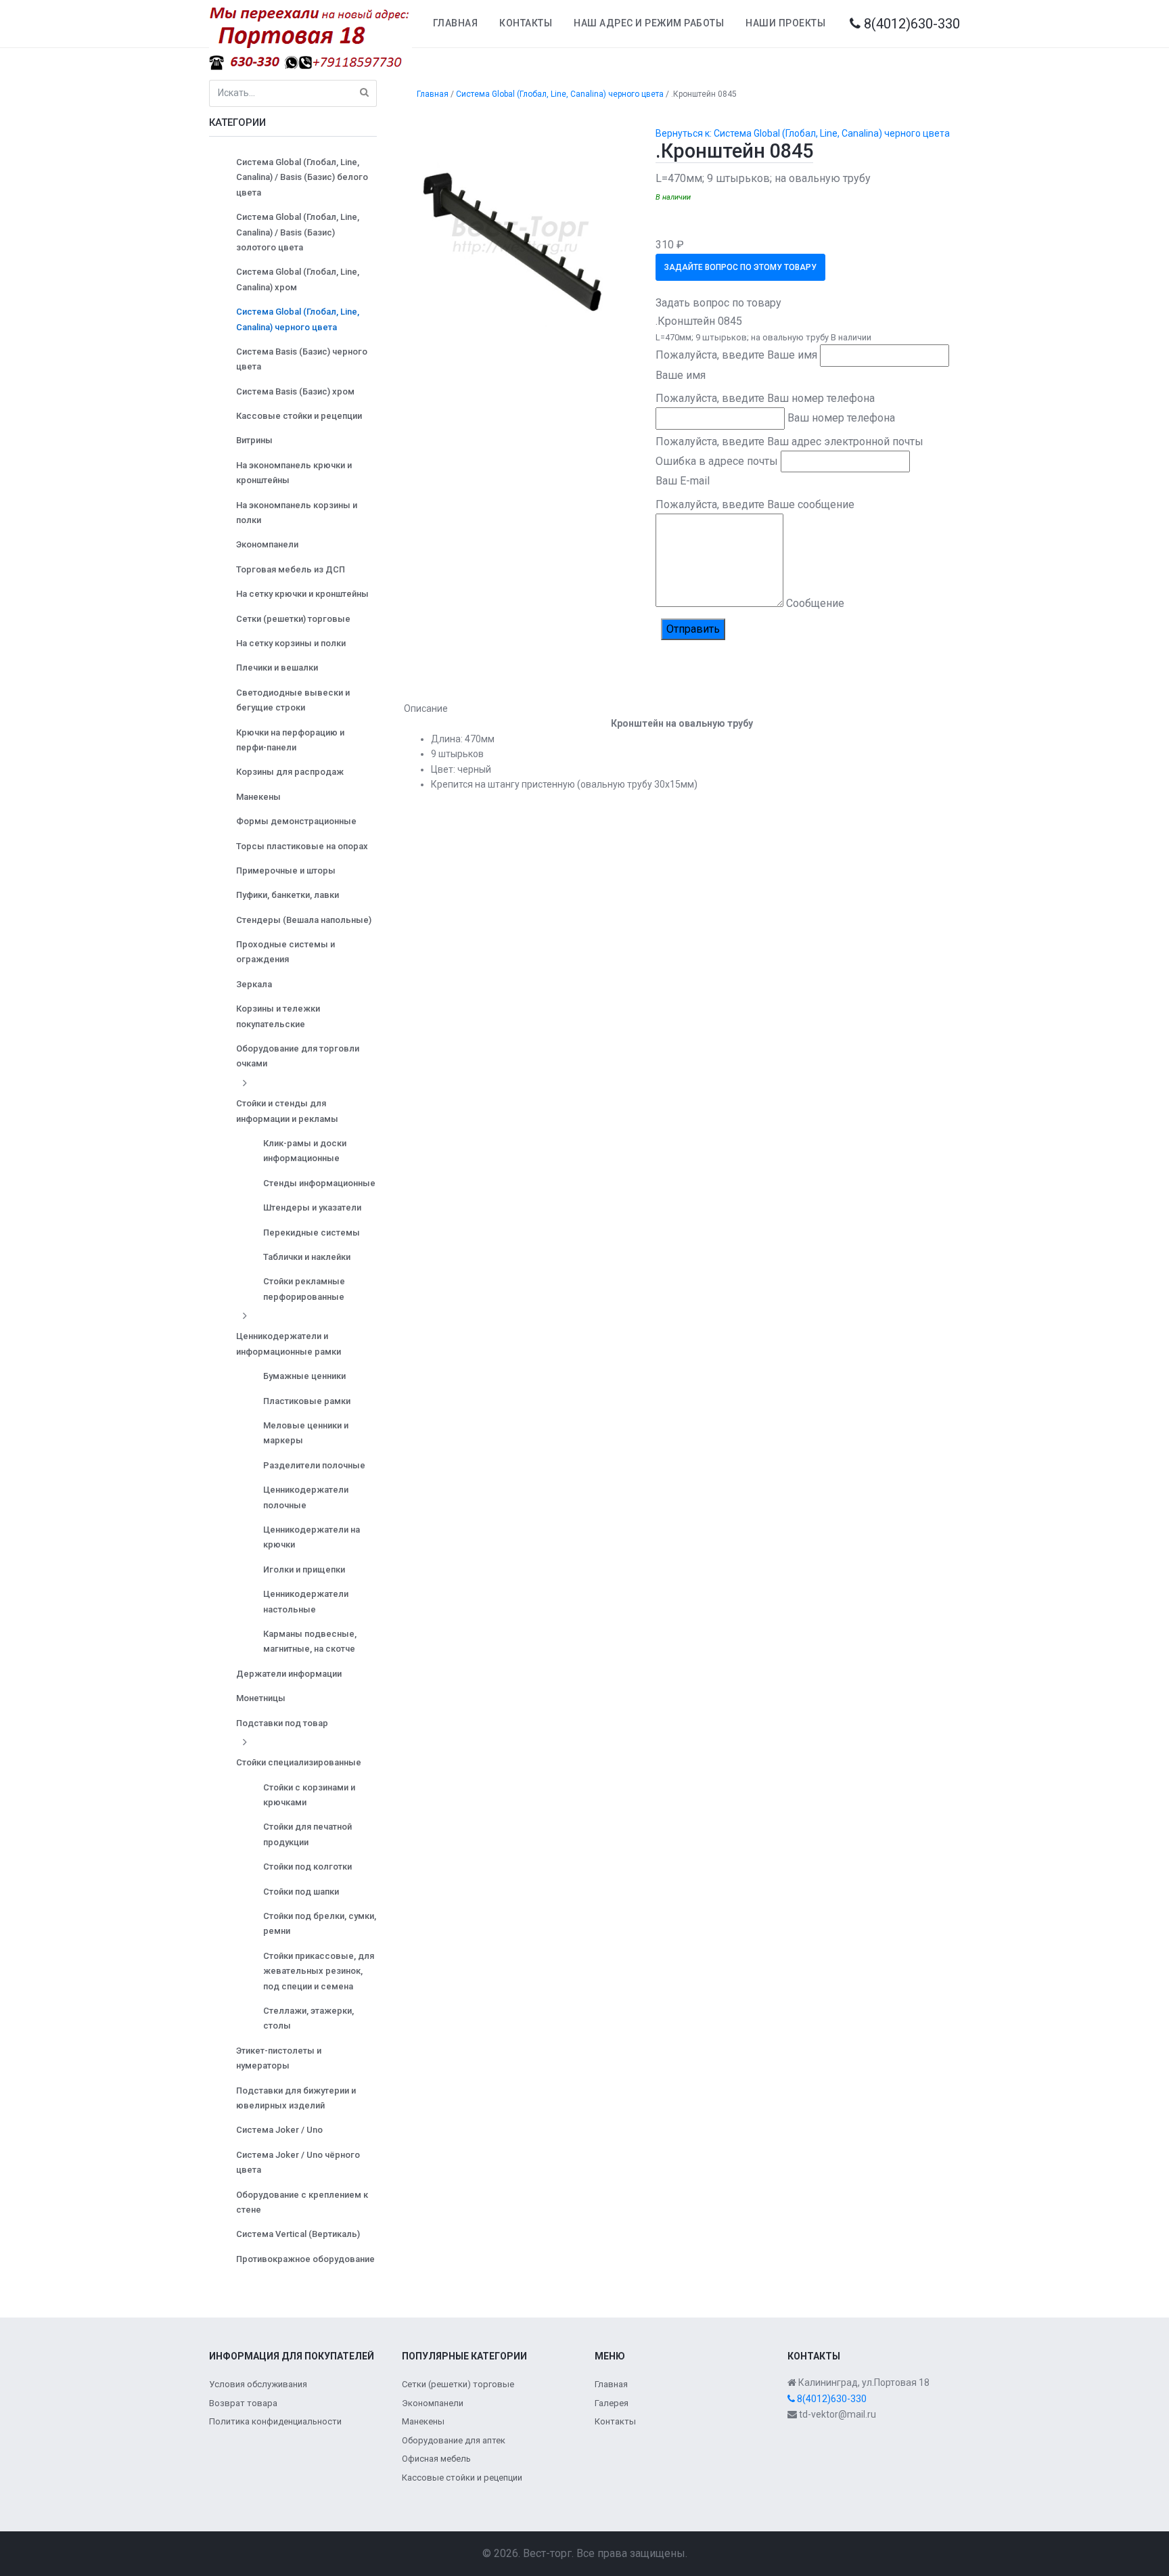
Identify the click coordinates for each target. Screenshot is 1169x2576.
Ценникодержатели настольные (306, 1601)
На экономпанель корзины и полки (297, 513)
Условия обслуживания (258, 2384)
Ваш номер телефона (841, 418)
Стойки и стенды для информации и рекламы (287, 1111)
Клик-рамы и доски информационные (305, 1151)
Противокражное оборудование (305, 2259)
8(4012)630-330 (910, 24)
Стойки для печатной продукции (307, 1834)
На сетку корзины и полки (291, 643)
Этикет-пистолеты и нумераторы (279, 2058)
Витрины (254, 440)
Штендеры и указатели (312, 1207)
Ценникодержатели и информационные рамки (289, 1343)
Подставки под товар (282, 1723)
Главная (456, 23)
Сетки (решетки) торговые (293, 619)
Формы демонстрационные (296, 821)
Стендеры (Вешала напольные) (304, 920)
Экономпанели (267, 544)
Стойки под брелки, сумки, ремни (320, 1923)
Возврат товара (243, 2403)
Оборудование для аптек (454, 2440)
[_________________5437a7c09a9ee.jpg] (520, 234)
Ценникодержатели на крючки (312, 1537)
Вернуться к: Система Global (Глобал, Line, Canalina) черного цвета (803, 133)
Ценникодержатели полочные (306, 1497)
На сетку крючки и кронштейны (302, 594)
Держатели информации (289, 1674)
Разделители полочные (314, 1465)
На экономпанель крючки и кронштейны (294, 473)
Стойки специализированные (299, 1762)
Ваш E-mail (683, 481)
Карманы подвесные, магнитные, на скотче (310, 1641)
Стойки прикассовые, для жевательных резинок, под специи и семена (319, 1971)
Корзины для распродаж (290, 772)
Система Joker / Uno (279, 2130)
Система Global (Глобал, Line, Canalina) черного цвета (298, 319)
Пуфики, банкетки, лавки (288, 895)
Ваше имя (681, 375)
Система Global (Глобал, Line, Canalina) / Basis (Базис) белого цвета (302, 177)
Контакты (526, 23)
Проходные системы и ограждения (285, 952)
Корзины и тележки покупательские (278, 1016)
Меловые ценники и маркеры (306, 1433)
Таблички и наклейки (307, 1257)
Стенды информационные (319, 1183)
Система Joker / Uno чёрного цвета (298, 2162)
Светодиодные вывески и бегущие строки (293, 700)
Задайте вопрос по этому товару (740, 267)
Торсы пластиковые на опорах (302, 846)
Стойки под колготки (307, 1867)
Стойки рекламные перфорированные (304, 1289)
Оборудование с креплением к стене (302, 2202)
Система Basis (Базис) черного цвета (302, 359)
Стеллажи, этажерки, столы (308, 2018)
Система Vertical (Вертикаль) (298, 2234)
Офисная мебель (436, 2459)
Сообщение (815, 603)
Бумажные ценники (304, 1376)
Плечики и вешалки (277, 668)
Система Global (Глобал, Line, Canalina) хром (298, 279)
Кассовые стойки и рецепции (299, 416)
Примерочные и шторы (286, 871)
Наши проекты (785, 23)
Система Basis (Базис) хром (295, 391)
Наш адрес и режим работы (649, 23)
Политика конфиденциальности (275, 2421)
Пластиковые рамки (307, 1401)
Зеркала (254, 984)
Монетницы (261, 1698)
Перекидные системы (312, 1233)
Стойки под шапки (301, 1892)
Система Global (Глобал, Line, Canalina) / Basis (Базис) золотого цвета (298, 232)
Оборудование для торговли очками (298, 1056)
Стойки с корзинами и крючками (309, 1795)
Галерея (612, 2403)
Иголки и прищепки (304, 1569)
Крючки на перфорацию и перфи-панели (290, 740)
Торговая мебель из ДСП (291, 569)
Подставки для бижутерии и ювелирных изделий (296, 2098)
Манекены (258, 797)
